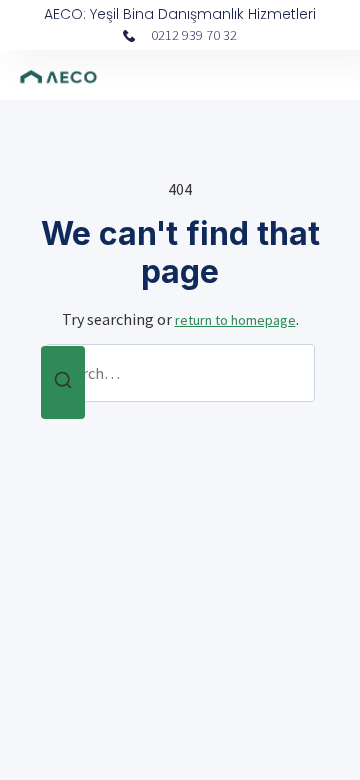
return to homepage (235, 320)
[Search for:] (180, 373)
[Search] (63, 382)
